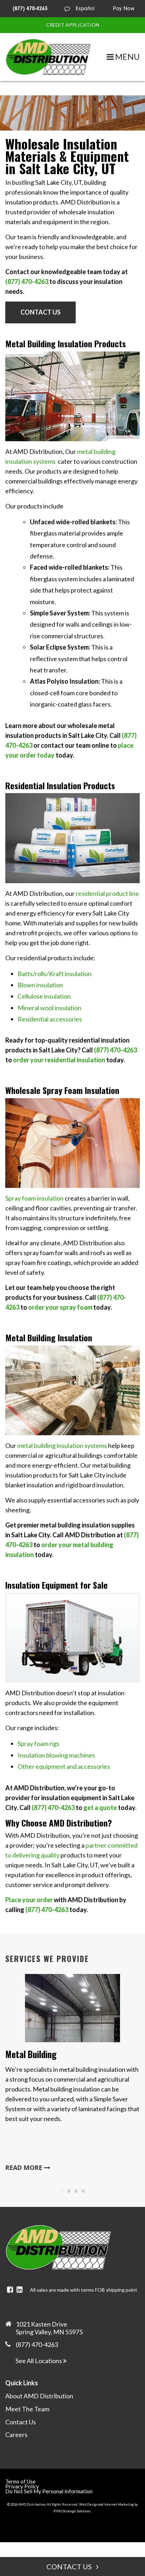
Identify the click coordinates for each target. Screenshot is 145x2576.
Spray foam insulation (34, 1198)
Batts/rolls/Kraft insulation (55, 974)
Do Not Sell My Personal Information (49, 2491)
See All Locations (39, 2361)
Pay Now (124, 8)
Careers (16, 2435)
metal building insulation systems (62, 1445)
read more (25, 2168)
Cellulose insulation (44, 996)
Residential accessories (50, 1019)
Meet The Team (27, 2409)
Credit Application (73, 25)
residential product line (107, 893)
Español (85, 8)
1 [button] (62, 2191)
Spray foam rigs (39, 1743)
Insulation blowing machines (56, 1755)
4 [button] (83, 2191)
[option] (72, 2075)
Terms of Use (20, 2481)
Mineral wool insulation (49, 1008)
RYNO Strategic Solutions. (72, 2511)
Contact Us (40, 312)
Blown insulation (40, 985)
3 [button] (76, 2191)
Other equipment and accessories (64, 1766)
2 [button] (69, 2191)
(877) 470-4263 (30, 8)
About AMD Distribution (39, 2396)
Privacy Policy (22, 2486)
